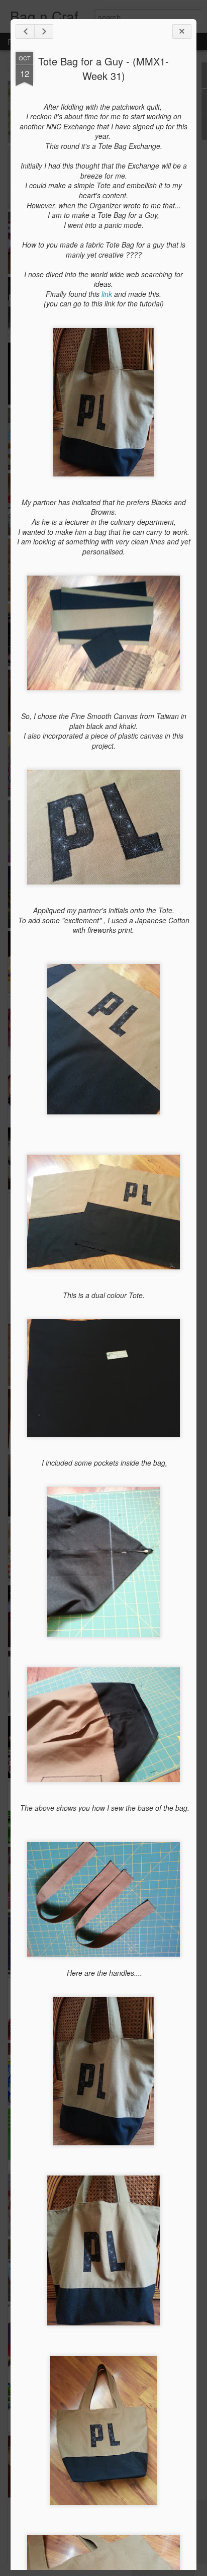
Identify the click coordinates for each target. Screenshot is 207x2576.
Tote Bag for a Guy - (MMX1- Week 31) (103, 68)
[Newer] (25, 31)
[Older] (44, 31)
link (107, 294)
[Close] (182, 31)
